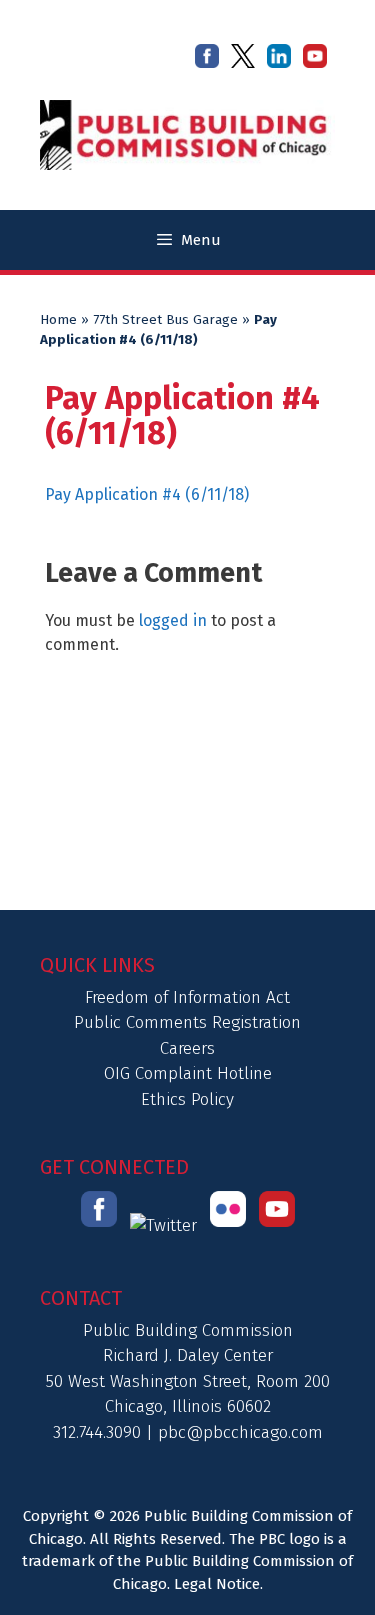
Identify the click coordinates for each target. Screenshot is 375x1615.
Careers (187, 1048)
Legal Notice (217, 1584)
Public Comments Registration (187, 1022)
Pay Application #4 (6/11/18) (147, 494)
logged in (173, 620)
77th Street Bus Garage (165, 320)
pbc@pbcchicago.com (240, 1432)
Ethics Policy (187, 1099)
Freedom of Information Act (187, 997)
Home (58, 320)
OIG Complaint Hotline (188, 1073)
